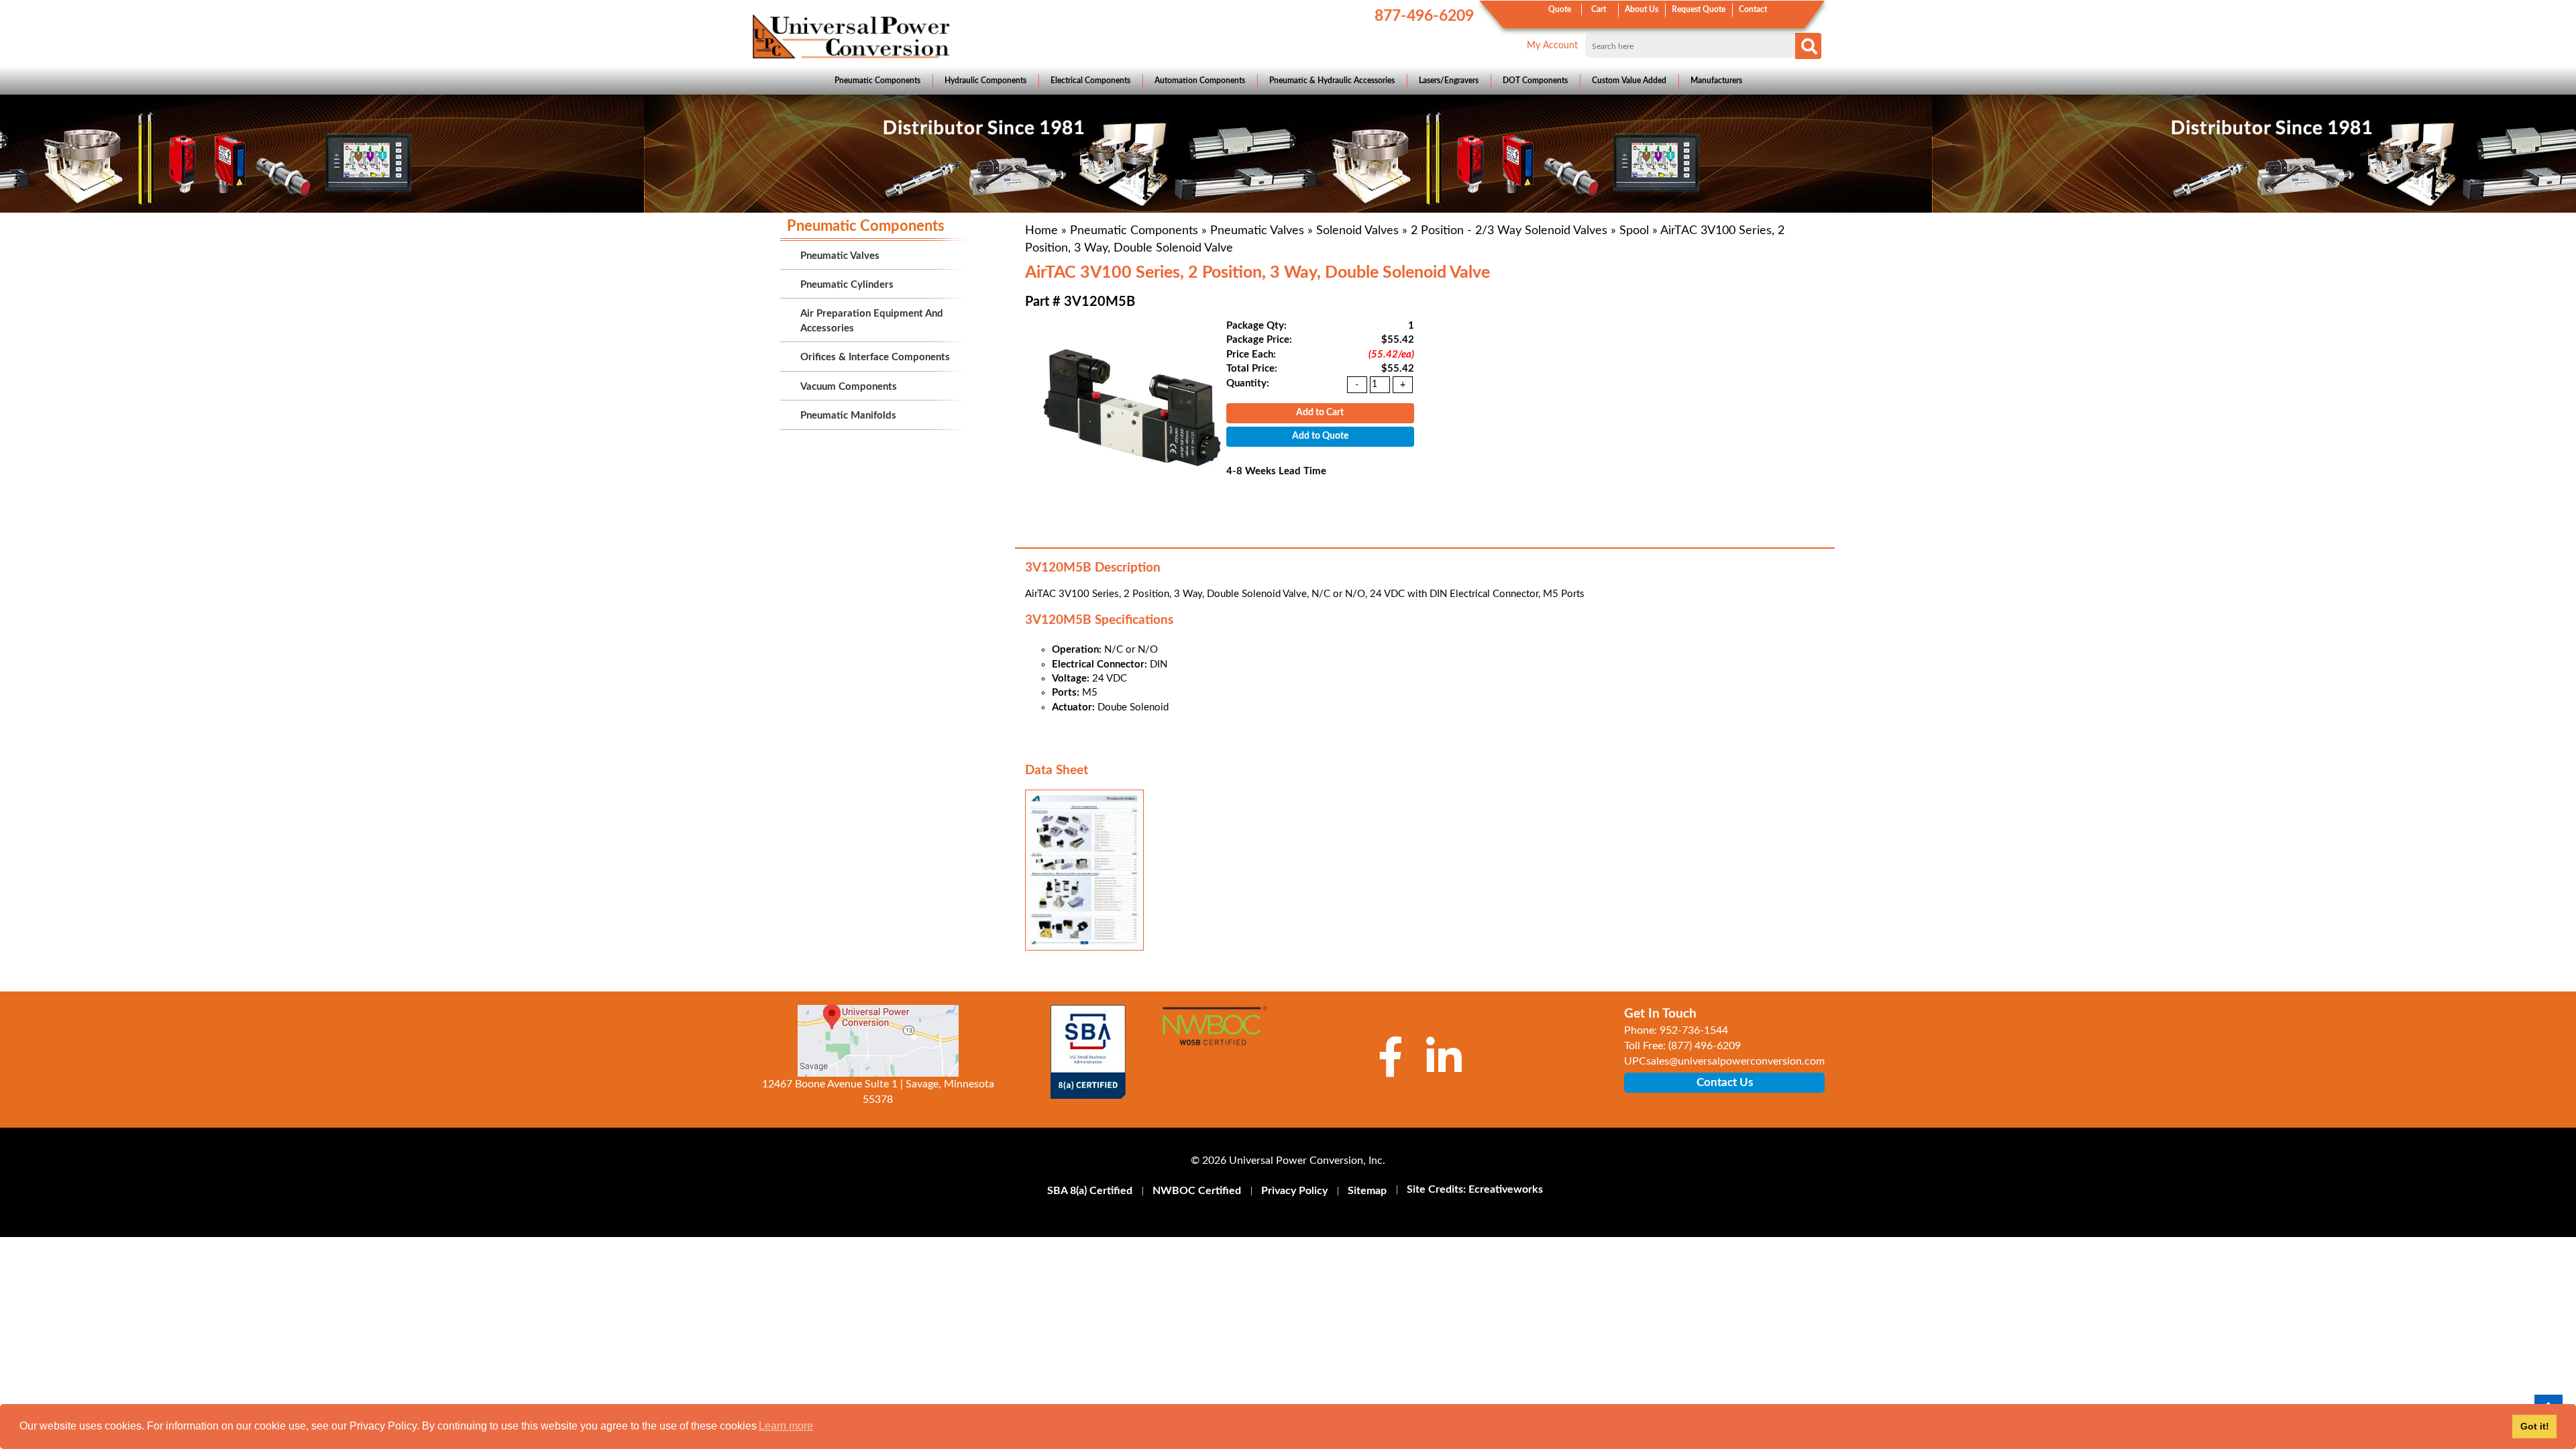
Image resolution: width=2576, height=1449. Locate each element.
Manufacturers (1716, 80)
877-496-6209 (1424, 16)
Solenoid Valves (1357, 231)
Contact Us (1725, 1082)
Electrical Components (1090, 80)
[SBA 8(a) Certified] (1088, 1052)
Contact (1753, 9)
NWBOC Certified (1197, 1191)
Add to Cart (1320, 413)
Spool (1634, 231)
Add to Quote (1320, 436)
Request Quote (1699, 9)
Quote (1560, 9)
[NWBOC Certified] (1215, 1034)
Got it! (2535, 1426)
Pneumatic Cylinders (847, 285)
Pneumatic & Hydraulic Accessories (1332, 80)
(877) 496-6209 (1705, 1046)
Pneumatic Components (877, 80)
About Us (1642, 9)
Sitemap (1367, 1191)
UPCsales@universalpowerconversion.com (1724, 1061)
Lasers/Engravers (1449, 80)
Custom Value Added (1629, 80)
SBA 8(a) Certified (1090, 1191)
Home (1041, 231)
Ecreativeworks (1506, 1189)
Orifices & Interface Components (875, 357)
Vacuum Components (849, 387)
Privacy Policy (1294, 1191)
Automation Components (1200, 80)
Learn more (786, 1426)
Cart (1599, 9)
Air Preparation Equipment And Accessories (872, 321)
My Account (1552, 46)
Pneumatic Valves (1257, 231)
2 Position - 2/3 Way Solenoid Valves (1509, 231)
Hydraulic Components (985, 80)
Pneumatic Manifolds (848, 416)
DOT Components (1535, 80)
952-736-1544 (1694, 1030)
